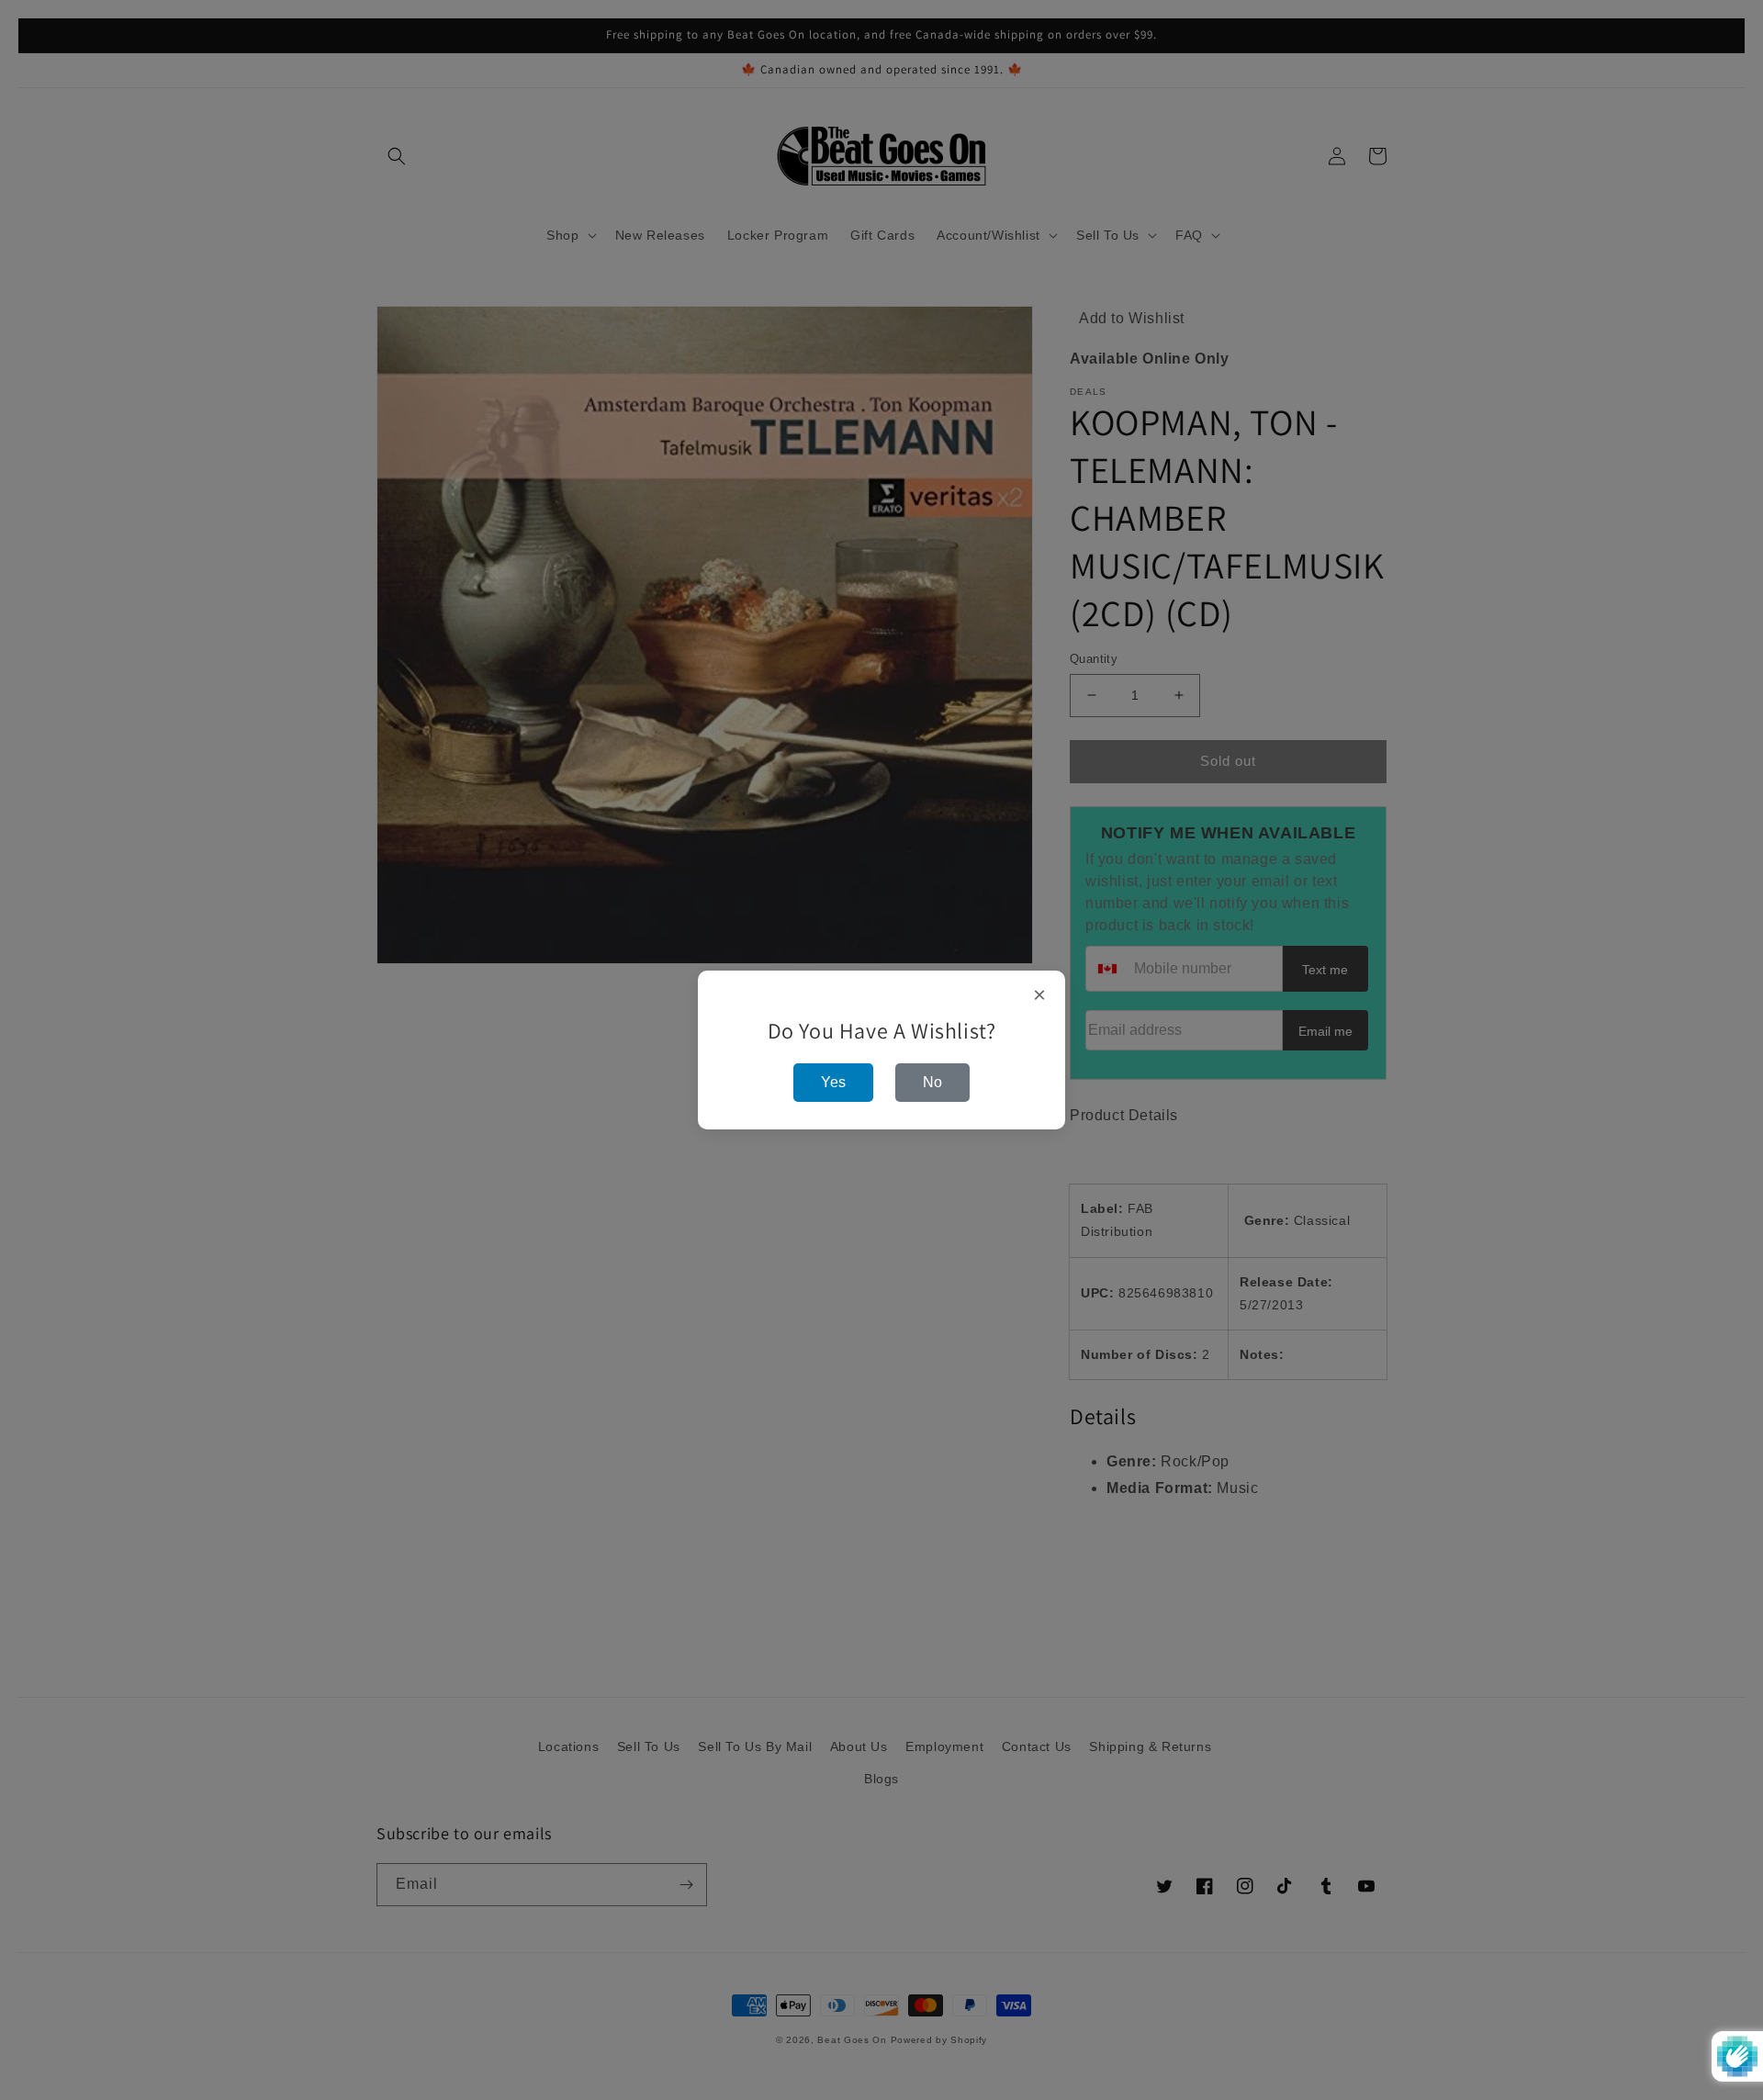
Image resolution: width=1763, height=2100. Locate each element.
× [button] (1040, 995)
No (932, 1082)
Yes (833, 1082)
